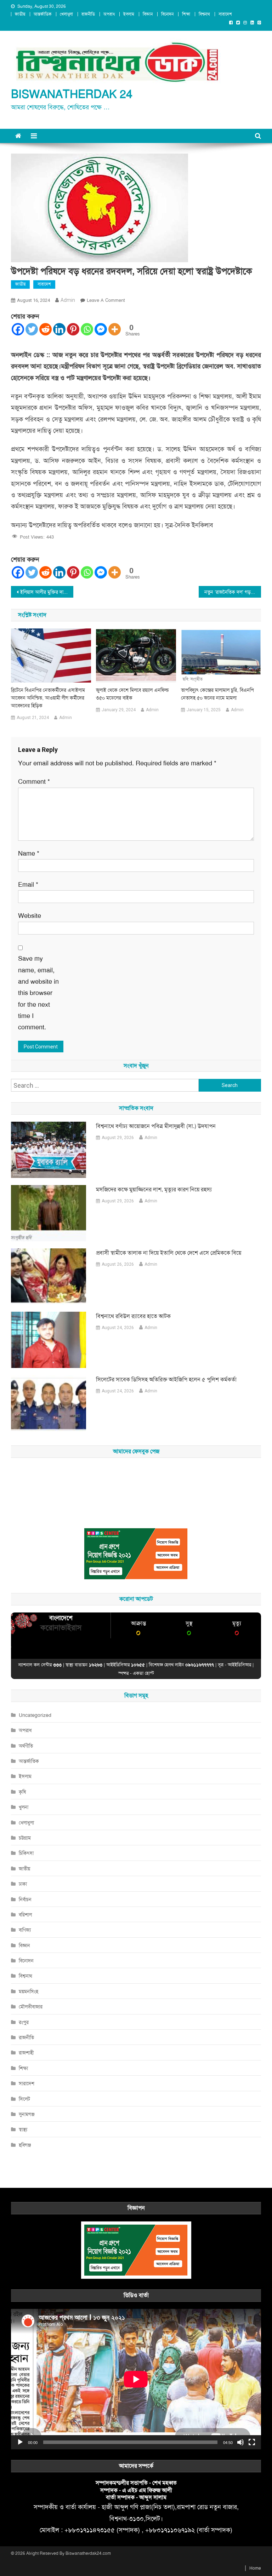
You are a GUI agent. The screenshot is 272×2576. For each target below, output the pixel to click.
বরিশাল (25, 1915)
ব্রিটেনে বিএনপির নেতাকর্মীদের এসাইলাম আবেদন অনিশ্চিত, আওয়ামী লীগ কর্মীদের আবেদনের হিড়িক (48, 698)
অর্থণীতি (26, 1746)
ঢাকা (23, 1884)
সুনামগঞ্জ (27, 2114)
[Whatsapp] (87, 329)
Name (29, 853)
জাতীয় (20, 14)
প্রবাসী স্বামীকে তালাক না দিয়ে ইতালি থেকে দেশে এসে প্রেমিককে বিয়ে (169, 1253)
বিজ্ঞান (148, 14)
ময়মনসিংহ (29, 1991)
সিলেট (24, 2099)
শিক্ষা (186, 14)
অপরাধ (109, 14)
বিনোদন (167, 14)
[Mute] (240, 2442)
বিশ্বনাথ (204, 14)
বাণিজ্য (25, 1930)
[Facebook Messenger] (101, 329)
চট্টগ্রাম (25, 1838)
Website (30, 916)
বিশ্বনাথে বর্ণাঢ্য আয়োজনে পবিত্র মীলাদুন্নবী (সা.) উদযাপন (156, 1126)
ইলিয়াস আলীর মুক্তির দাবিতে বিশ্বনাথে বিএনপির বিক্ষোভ (47, 592)
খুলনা (24, 1807)
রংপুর (24, 2022)
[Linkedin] (59, 329)
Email (28, 885)
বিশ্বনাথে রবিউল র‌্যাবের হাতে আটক (133, 1316)
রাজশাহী (26, 2053)
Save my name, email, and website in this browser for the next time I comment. (38, 993)
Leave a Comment (106, 300)
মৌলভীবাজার (31, 2007)
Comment (34, 782)
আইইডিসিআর (239, 1665)
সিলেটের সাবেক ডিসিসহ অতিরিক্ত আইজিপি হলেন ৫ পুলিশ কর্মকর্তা (166, 1379)
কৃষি (22, 1792)
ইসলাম (129, 14)
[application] (136, 2379)
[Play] (20, 2442)
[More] (115, 329)
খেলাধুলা (66, 14)
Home (255, 2568)
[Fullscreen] (252, 2442)
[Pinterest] (73, 329)
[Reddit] (46, 329)
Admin (68, 300)
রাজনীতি (88, 14)
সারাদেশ (225, 14)
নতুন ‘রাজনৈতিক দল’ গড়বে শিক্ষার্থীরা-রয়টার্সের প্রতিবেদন (233, 592)
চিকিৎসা (26, 1853)
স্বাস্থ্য (23, 2129)
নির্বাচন (25, 1899)
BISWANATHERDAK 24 (72, 94)
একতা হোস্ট (143, 1673)
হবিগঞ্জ (25, 2145)
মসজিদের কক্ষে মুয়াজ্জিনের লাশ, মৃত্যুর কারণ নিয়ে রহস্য (154, 1189)
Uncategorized (35, 1715)
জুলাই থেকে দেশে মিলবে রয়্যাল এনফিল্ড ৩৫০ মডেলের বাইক (132, 694)
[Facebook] (18, 329)
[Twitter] (32, 329)
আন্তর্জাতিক (42, 14)
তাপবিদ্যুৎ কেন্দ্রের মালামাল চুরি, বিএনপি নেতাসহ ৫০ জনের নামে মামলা (217, 694)
